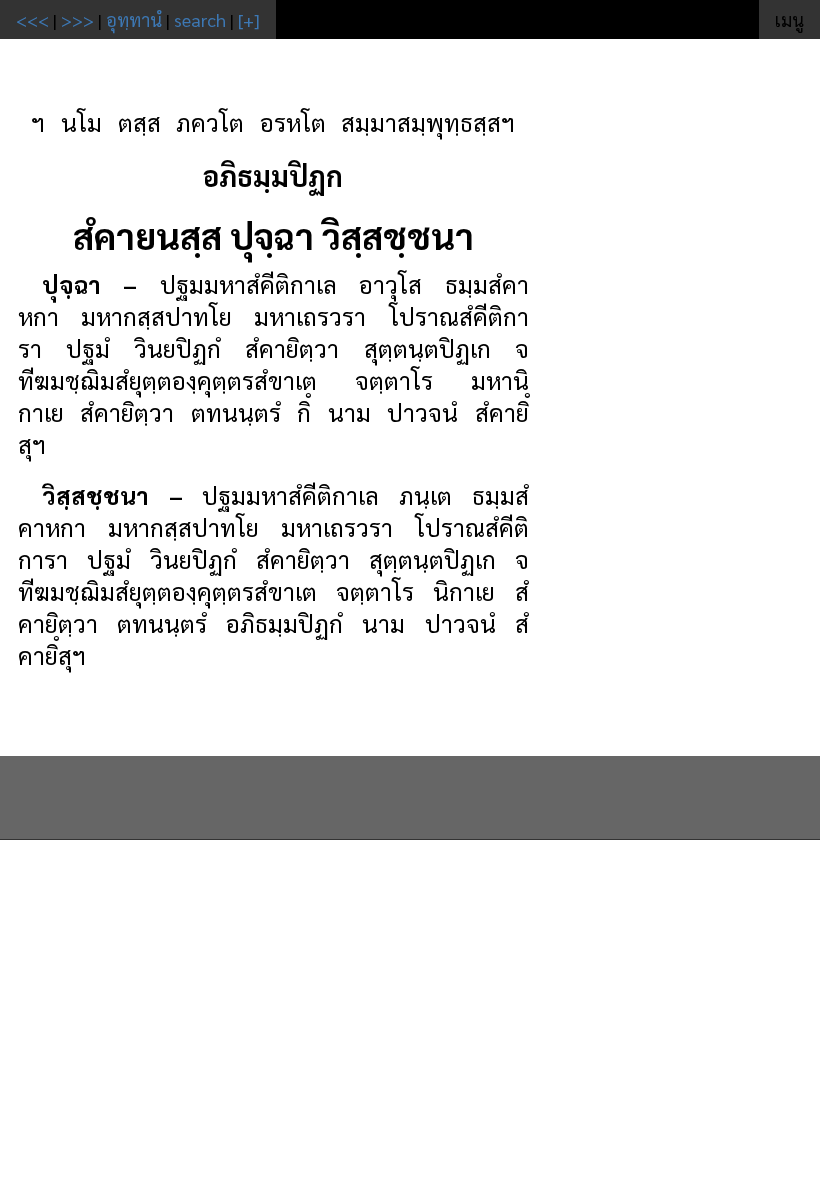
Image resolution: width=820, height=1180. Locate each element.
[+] (249, 19)
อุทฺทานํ (134, 19)
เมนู (789, 19)
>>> (77, 19)
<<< (32, 19)
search (200, 19)
